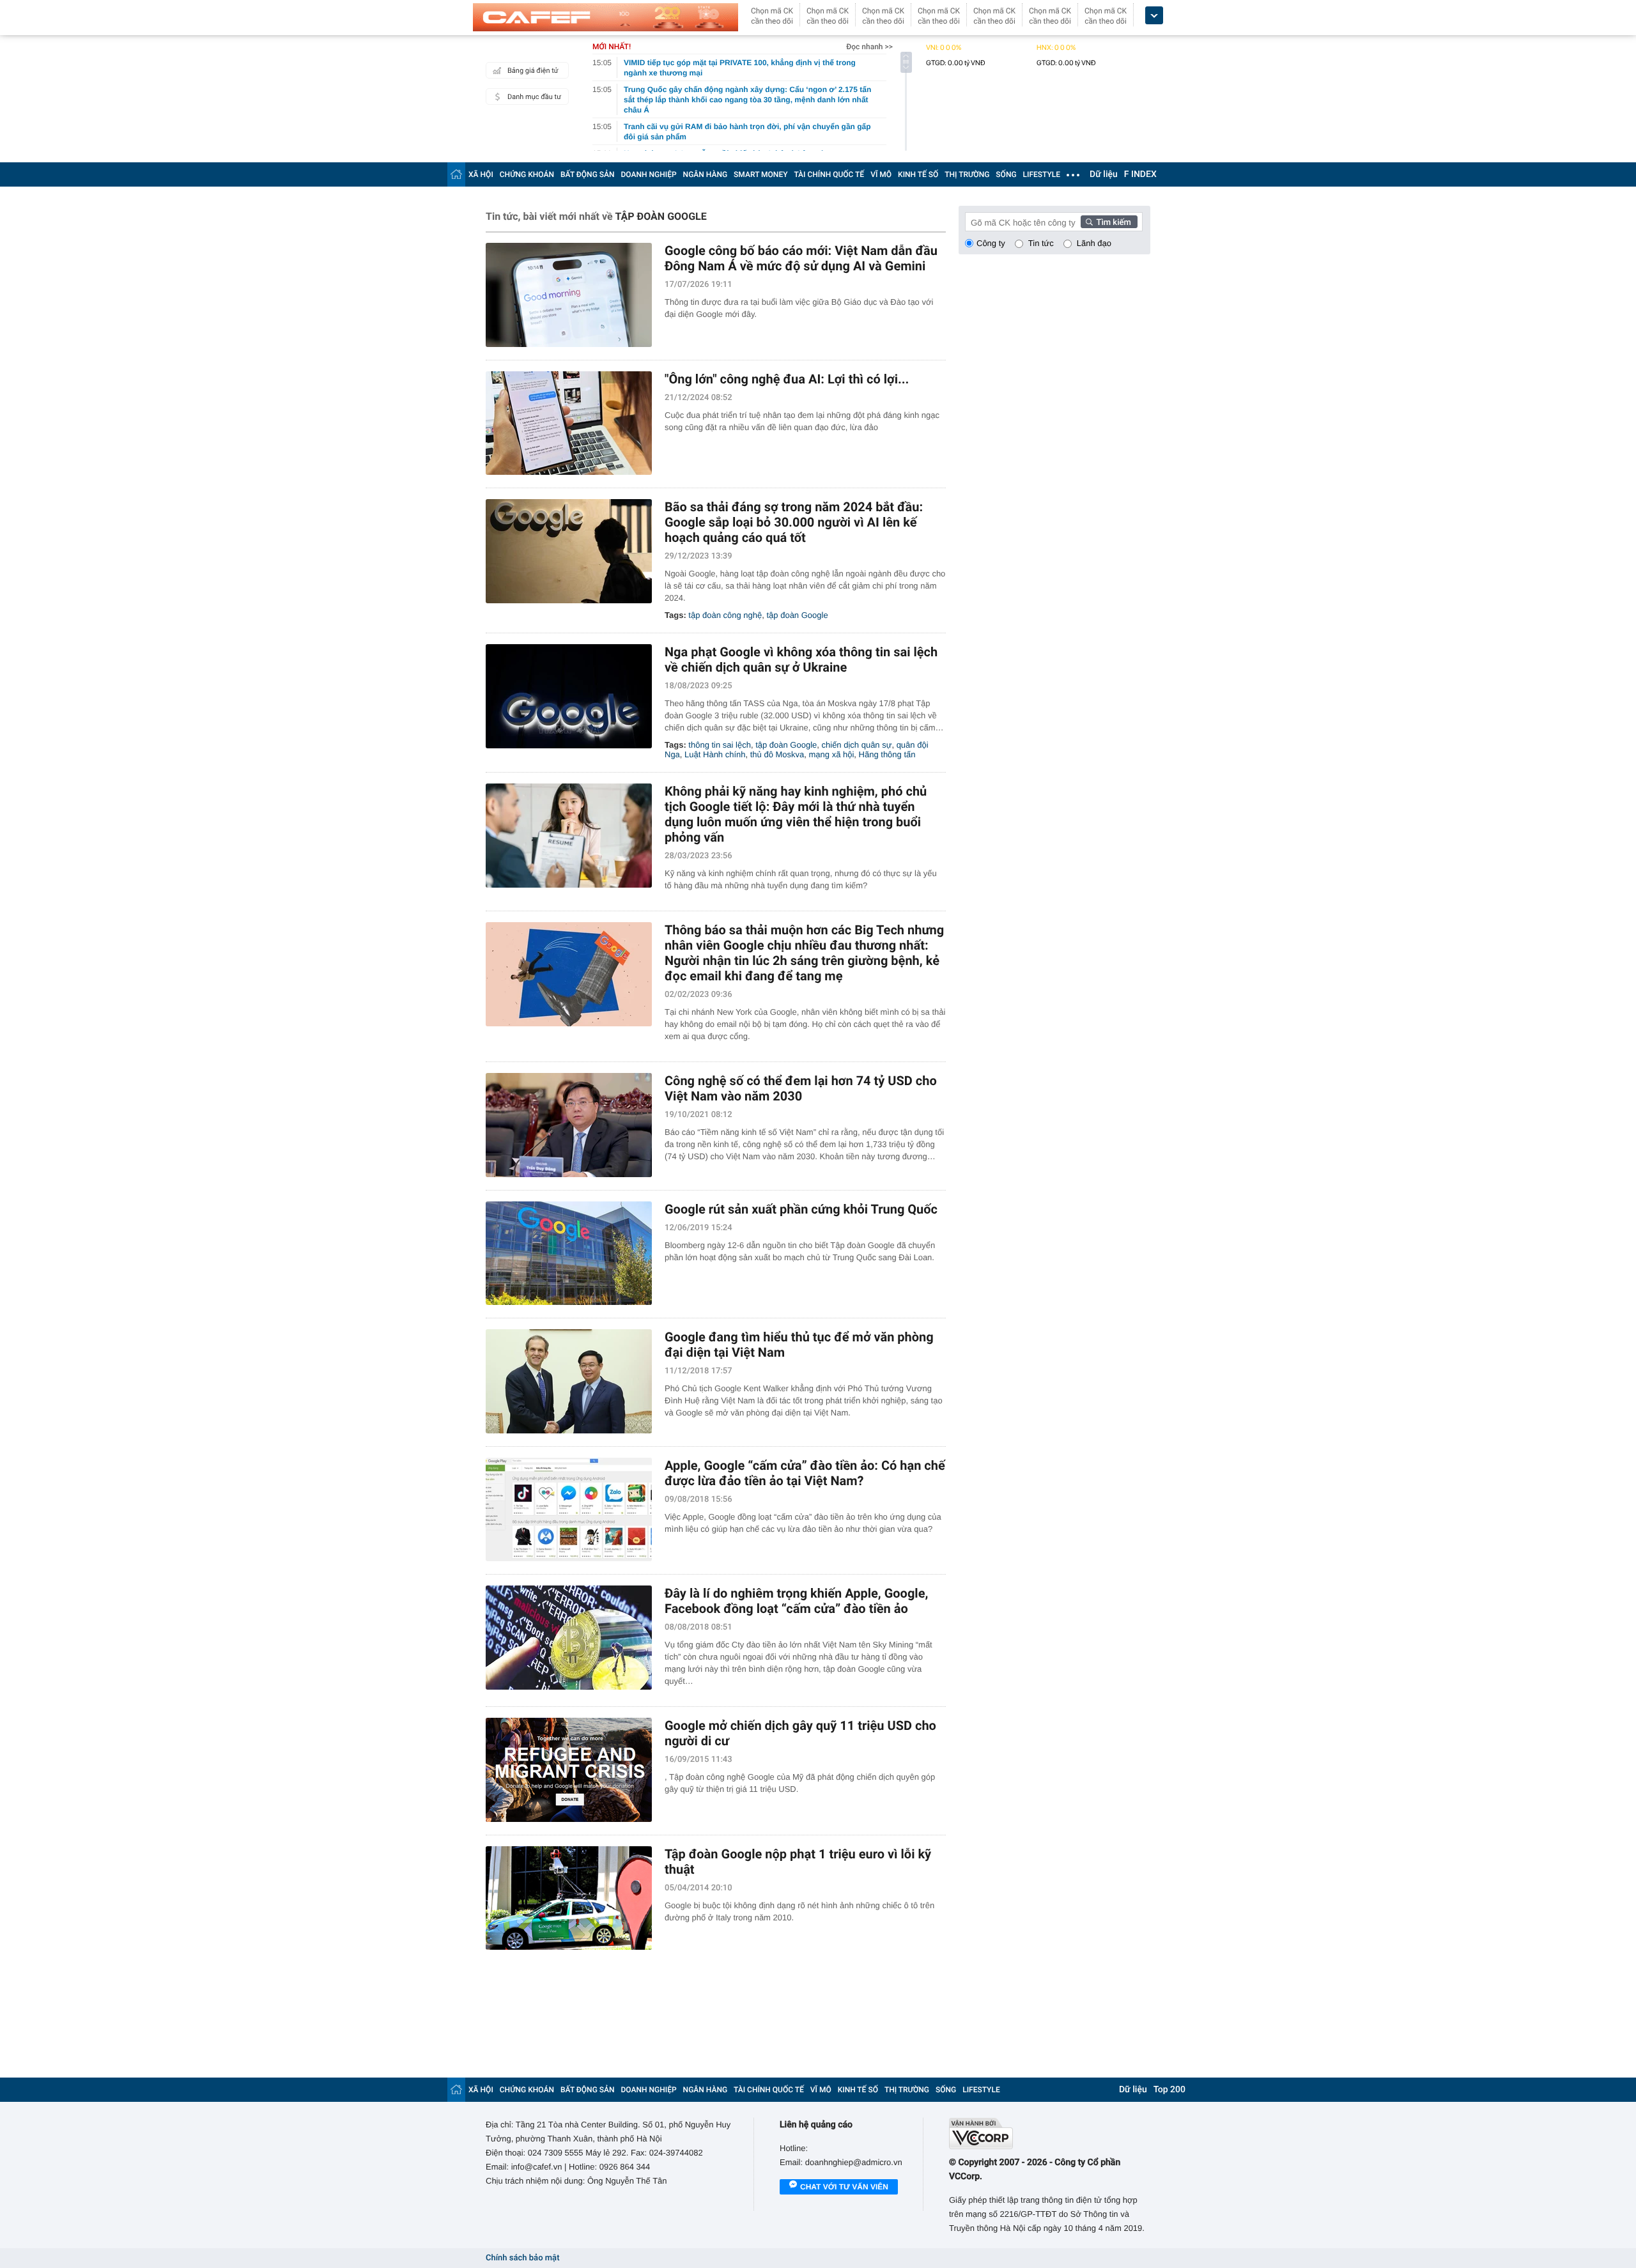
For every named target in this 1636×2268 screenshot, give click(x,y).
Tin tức (1041, 243)
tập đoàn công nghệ (725, 615)
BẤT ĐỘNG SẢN (588, 174)
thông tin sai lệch (720, 745)
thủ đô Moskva (777, 754)
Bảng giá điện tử (533, 71)
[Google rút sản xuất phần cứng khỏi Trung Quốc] (569, 1254)
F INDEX (1140, 174)
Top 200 (1169, 2090)
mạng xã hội (832, 754)
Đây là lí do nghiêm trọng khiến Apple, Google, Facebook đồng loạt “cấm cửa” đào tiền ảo (796, 1601)
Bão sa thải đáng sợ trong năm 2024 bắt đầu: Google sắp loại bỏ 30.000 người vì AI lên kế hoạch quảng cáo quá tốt (794, 522)
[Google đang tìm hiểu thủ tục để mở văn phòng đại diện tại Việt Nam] (569, 1381)
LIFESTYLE (1042, 174)
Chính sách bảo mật (522, 2258)
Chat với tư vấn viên (844, 2187)
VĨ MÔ (881, 174)
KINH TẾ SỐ (918, 174)
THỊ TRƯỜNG (967, 174)
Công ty (991, 243)
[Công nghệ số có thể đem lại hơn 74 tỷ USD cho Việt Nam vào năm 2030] (569, 1125)
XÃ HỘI (481, 174)
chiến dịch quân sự (857, 745)
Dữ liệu (1104, 174)
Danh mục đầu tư (534, 97)
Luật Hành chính (715, 754)
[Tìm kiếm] (1109, 222)
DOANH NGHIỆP (649, 174)
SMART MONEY (760, 174)
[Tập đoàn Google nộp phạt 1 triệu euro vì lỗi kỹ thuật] (569, 1898)
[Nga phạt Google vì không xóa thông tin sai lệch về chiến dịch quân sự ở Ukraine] (569, 696)
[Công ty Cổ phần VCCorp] (1050, 2133)
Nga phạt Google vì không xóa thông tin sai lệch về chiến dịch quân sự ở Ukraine (801, 660)
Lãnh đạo (1094, 243)
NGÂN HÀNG (706, 174)
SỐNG (1006, 174)
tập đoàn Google (798, 615)
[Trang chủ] (456, 174)
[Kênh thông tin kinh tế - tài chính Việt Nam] (606, 17)
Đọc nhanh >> (869, 47)
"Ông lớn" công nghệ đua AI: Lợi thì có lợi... (787, 379)
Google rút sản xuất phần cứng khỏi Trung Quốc (801, 1209)
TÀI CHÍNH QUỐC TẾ (829, 174)
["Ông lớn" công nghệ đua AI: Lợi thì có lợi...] (569, 423)
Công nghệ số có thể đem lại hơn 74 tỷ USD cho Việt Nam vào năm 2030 (801, 1088)
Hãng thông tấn (887, 754)
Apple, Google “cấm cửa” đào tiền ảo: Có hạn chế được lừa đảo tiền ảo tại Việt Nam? (805, 1473)
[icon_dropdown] (1154, 16)
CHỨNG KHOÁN (527, 174)
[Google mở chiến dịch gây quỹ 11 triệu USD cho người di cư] (569, 1770)
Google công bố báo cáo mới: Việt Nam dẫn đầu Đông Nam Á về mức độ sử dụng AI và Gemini (801, 258)
